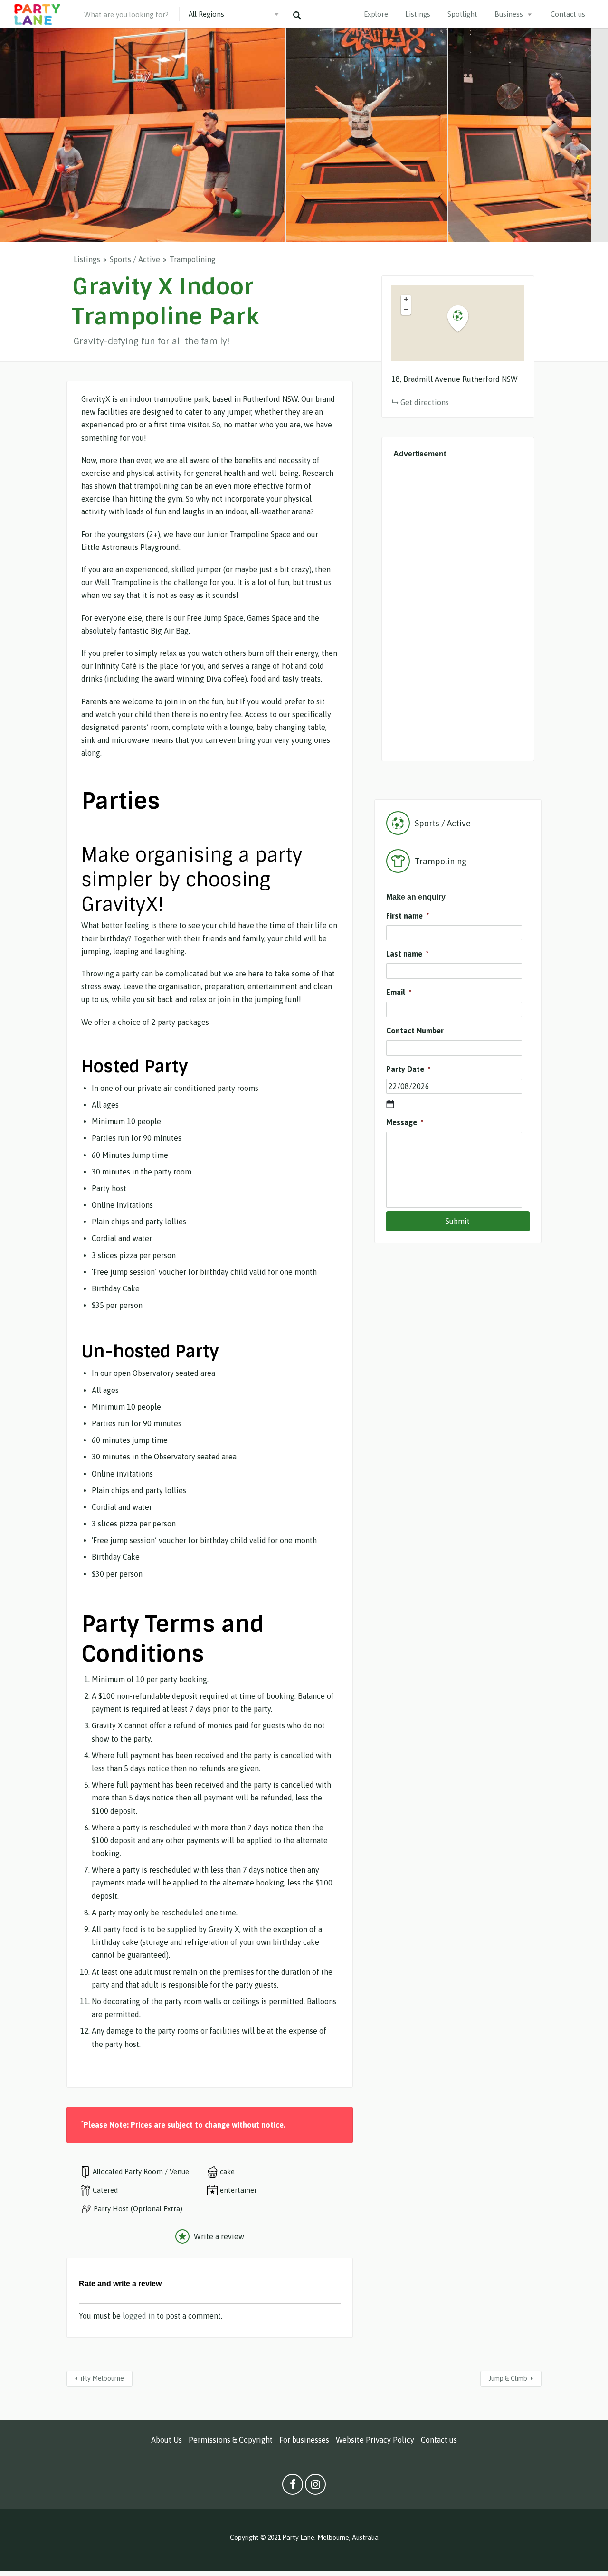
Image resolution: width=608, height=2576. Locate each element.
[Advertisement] (458, 607)
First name (408, 916)
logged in (139, 2316)
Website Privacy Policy (375, 2440)
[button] (464, 319)
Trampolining (193, 259)
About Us (166, 2440)
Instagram (315, 2487)
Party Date (408, 1069)
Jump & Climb (508, 2378)
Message (405, 1122)
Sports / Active (135, 259)
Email (399, 992)
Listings (418, 14)
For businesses (304, 2440)
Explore (376, 14)
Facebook (293, 2487)
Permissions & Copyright (231, 2440)
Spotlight (462, 14)
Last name (407, 954)
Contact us (568, 14)
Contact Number (415, 1031)
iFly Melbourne (102, 2378)
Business (509, 14)
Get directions (425, 402)
